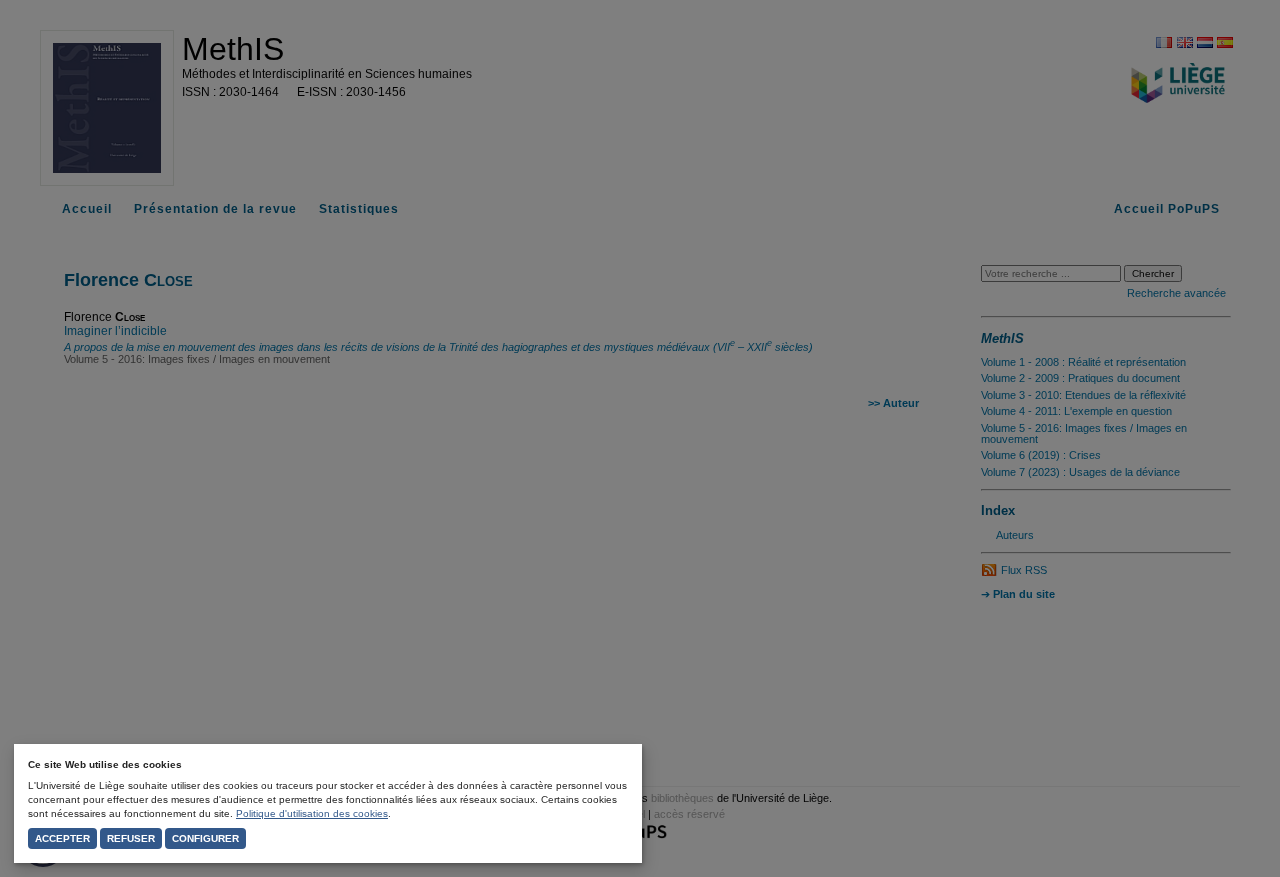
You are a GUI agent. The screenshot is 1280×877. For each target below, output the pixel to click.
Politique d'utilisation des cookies (312, 813)
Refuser (131, 838)
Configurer (205, 838)
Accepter (62, 838)
